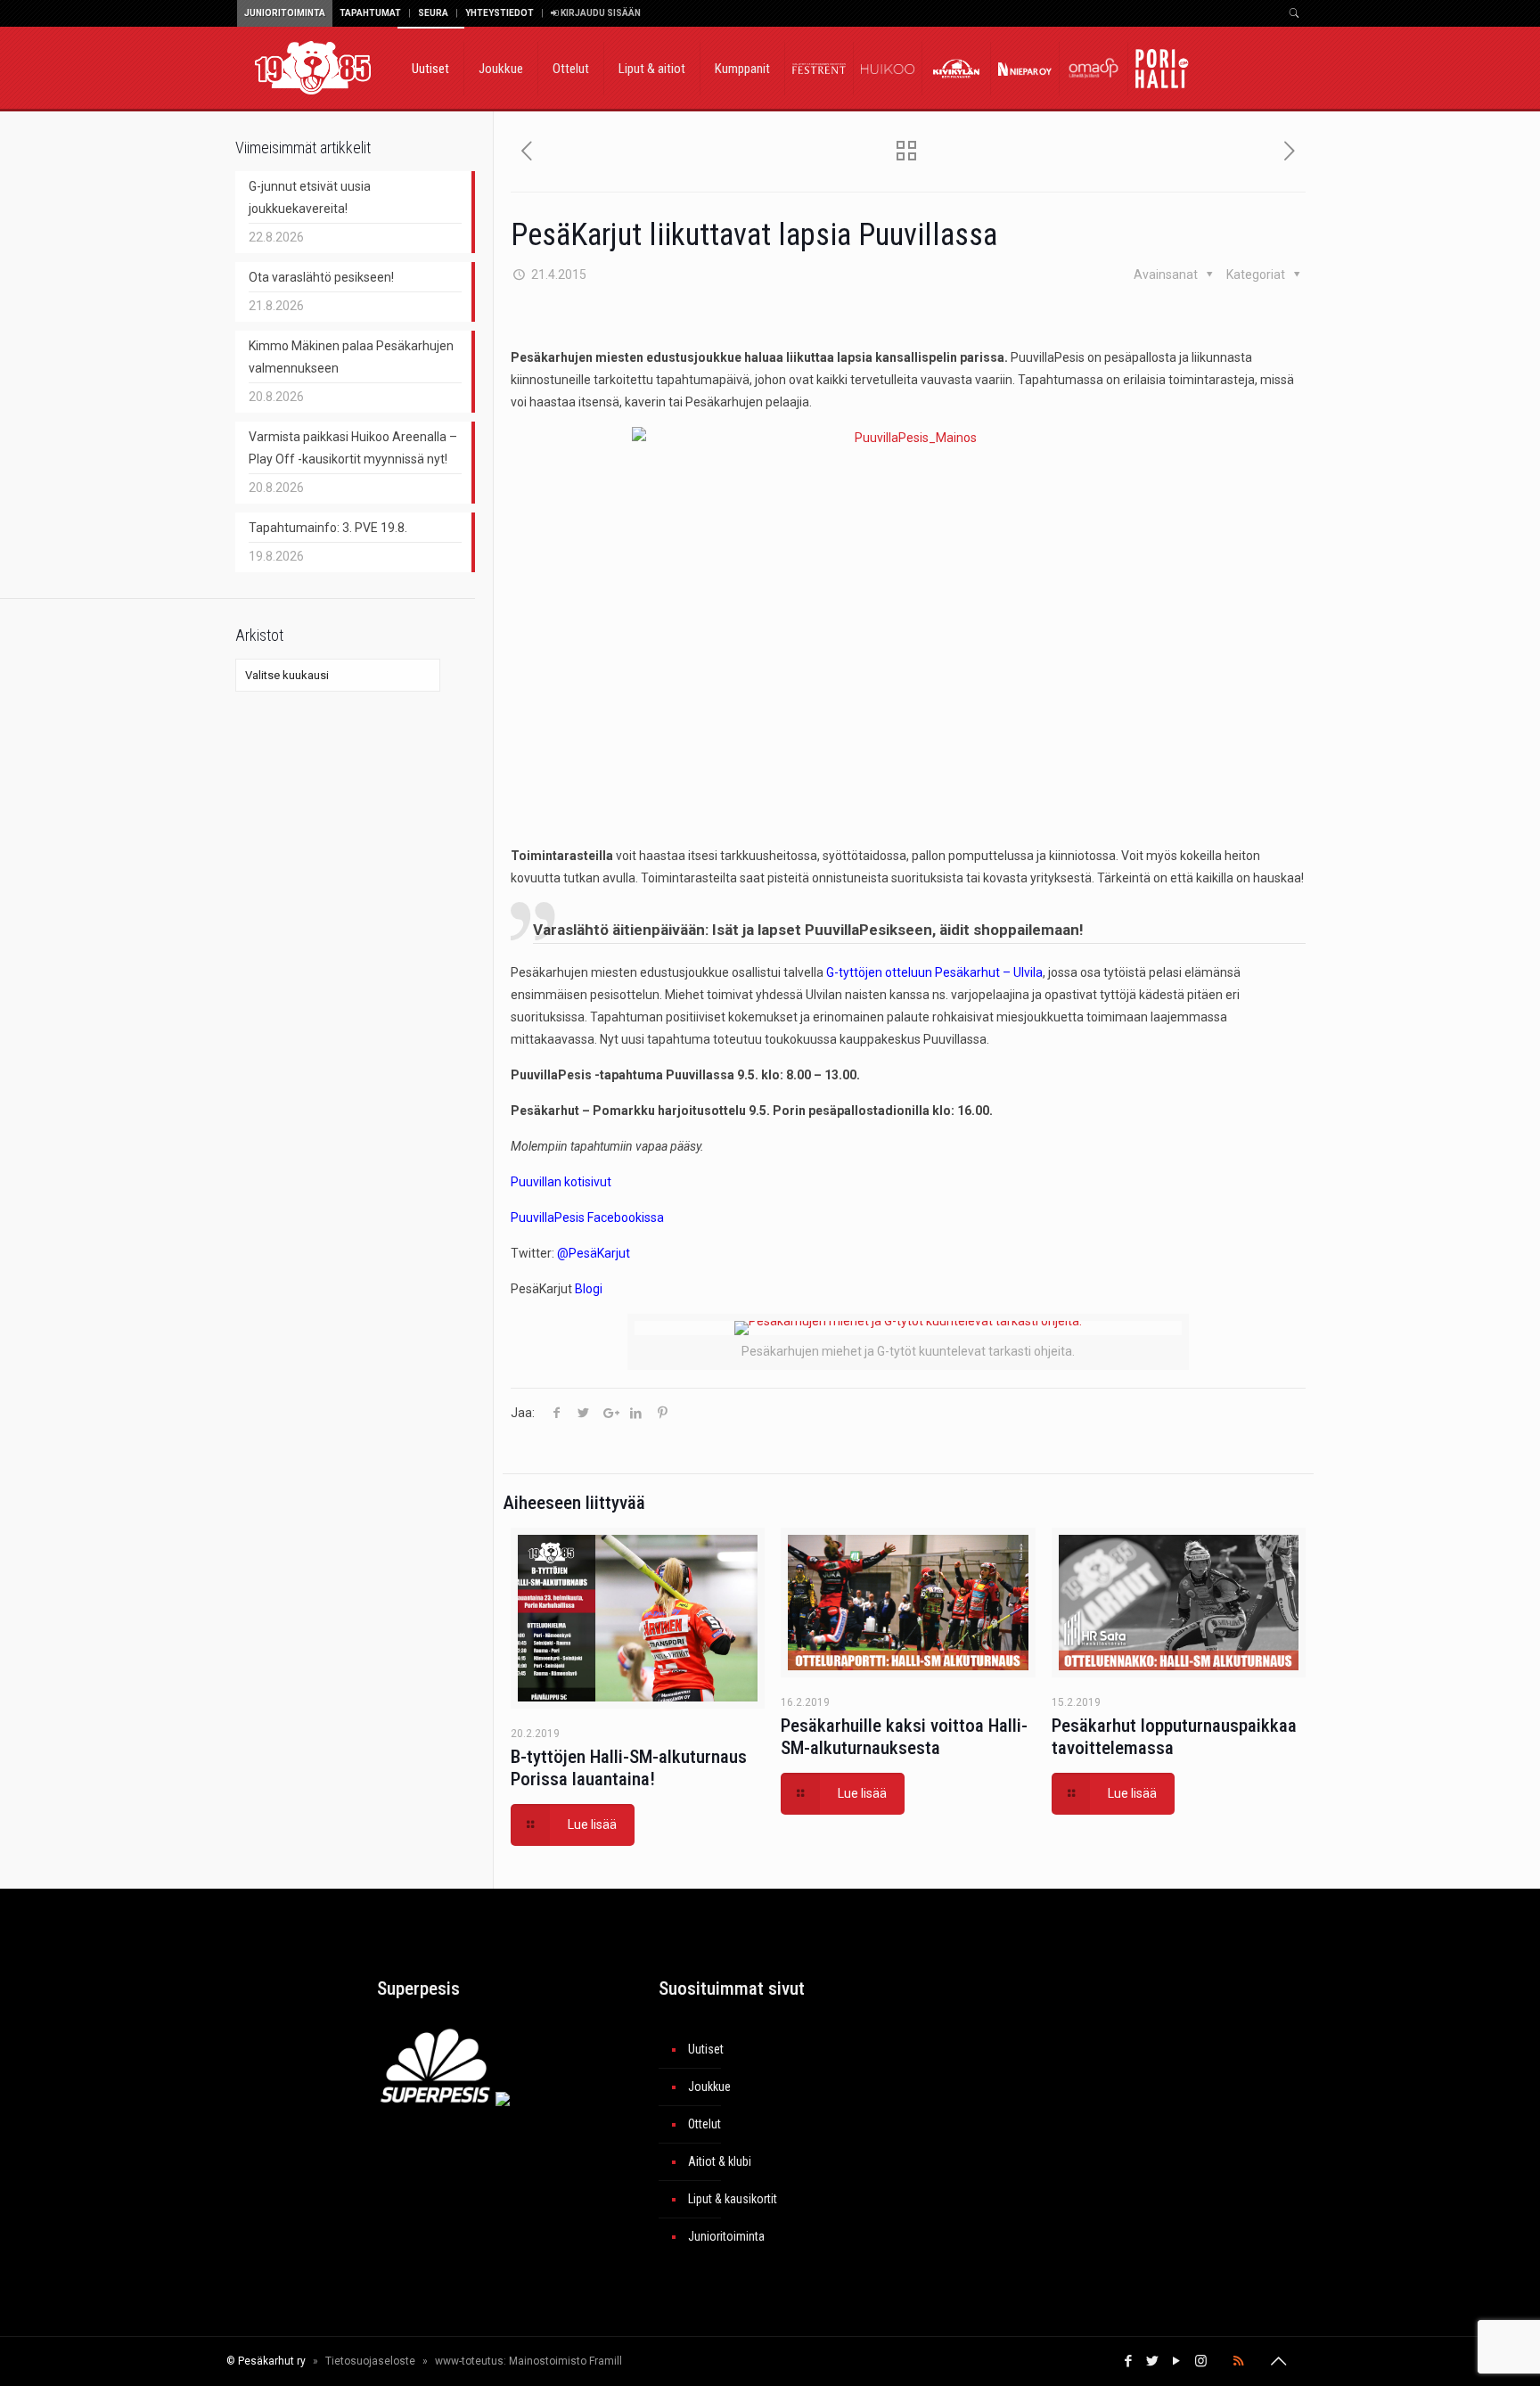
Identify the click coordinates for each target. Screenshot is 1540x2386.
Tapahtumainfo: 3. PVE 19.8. (328, 528)
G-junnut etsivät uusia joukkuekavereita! (310, 197)
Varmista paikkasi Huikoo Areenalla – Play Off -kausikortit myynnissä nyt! (353, 448)
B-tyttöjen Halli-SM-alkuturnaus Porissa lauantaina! (629, 1768)
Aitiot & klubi (720, 2161)
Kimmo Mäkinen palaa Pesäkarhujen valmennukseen (351, 357)
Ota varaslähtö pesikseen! (321, 277)
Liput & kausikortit (733, 2199)
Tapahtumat (370, 13)
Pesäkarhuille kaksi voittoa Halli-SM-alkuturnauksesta (904, 1737)
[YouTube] (1177, 2361)
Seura (433, 13)
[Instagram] (1201, 2361)
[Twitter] (1153, 2361)
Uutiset (706, 2049)
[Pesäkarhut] (313, 67)
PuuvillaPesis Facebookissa (587, 1218)
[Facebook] (1129, 2361)
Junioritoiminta (285, 13)
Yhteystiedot (500, 13)
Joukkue (709, 2087)
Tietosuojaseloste (370, 2361)
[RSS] (1238, 2361)
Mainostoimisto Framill (565, 2361)
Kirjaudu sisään (600, 13)
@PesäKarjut (594, 1253)
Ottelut (704, 2124)
